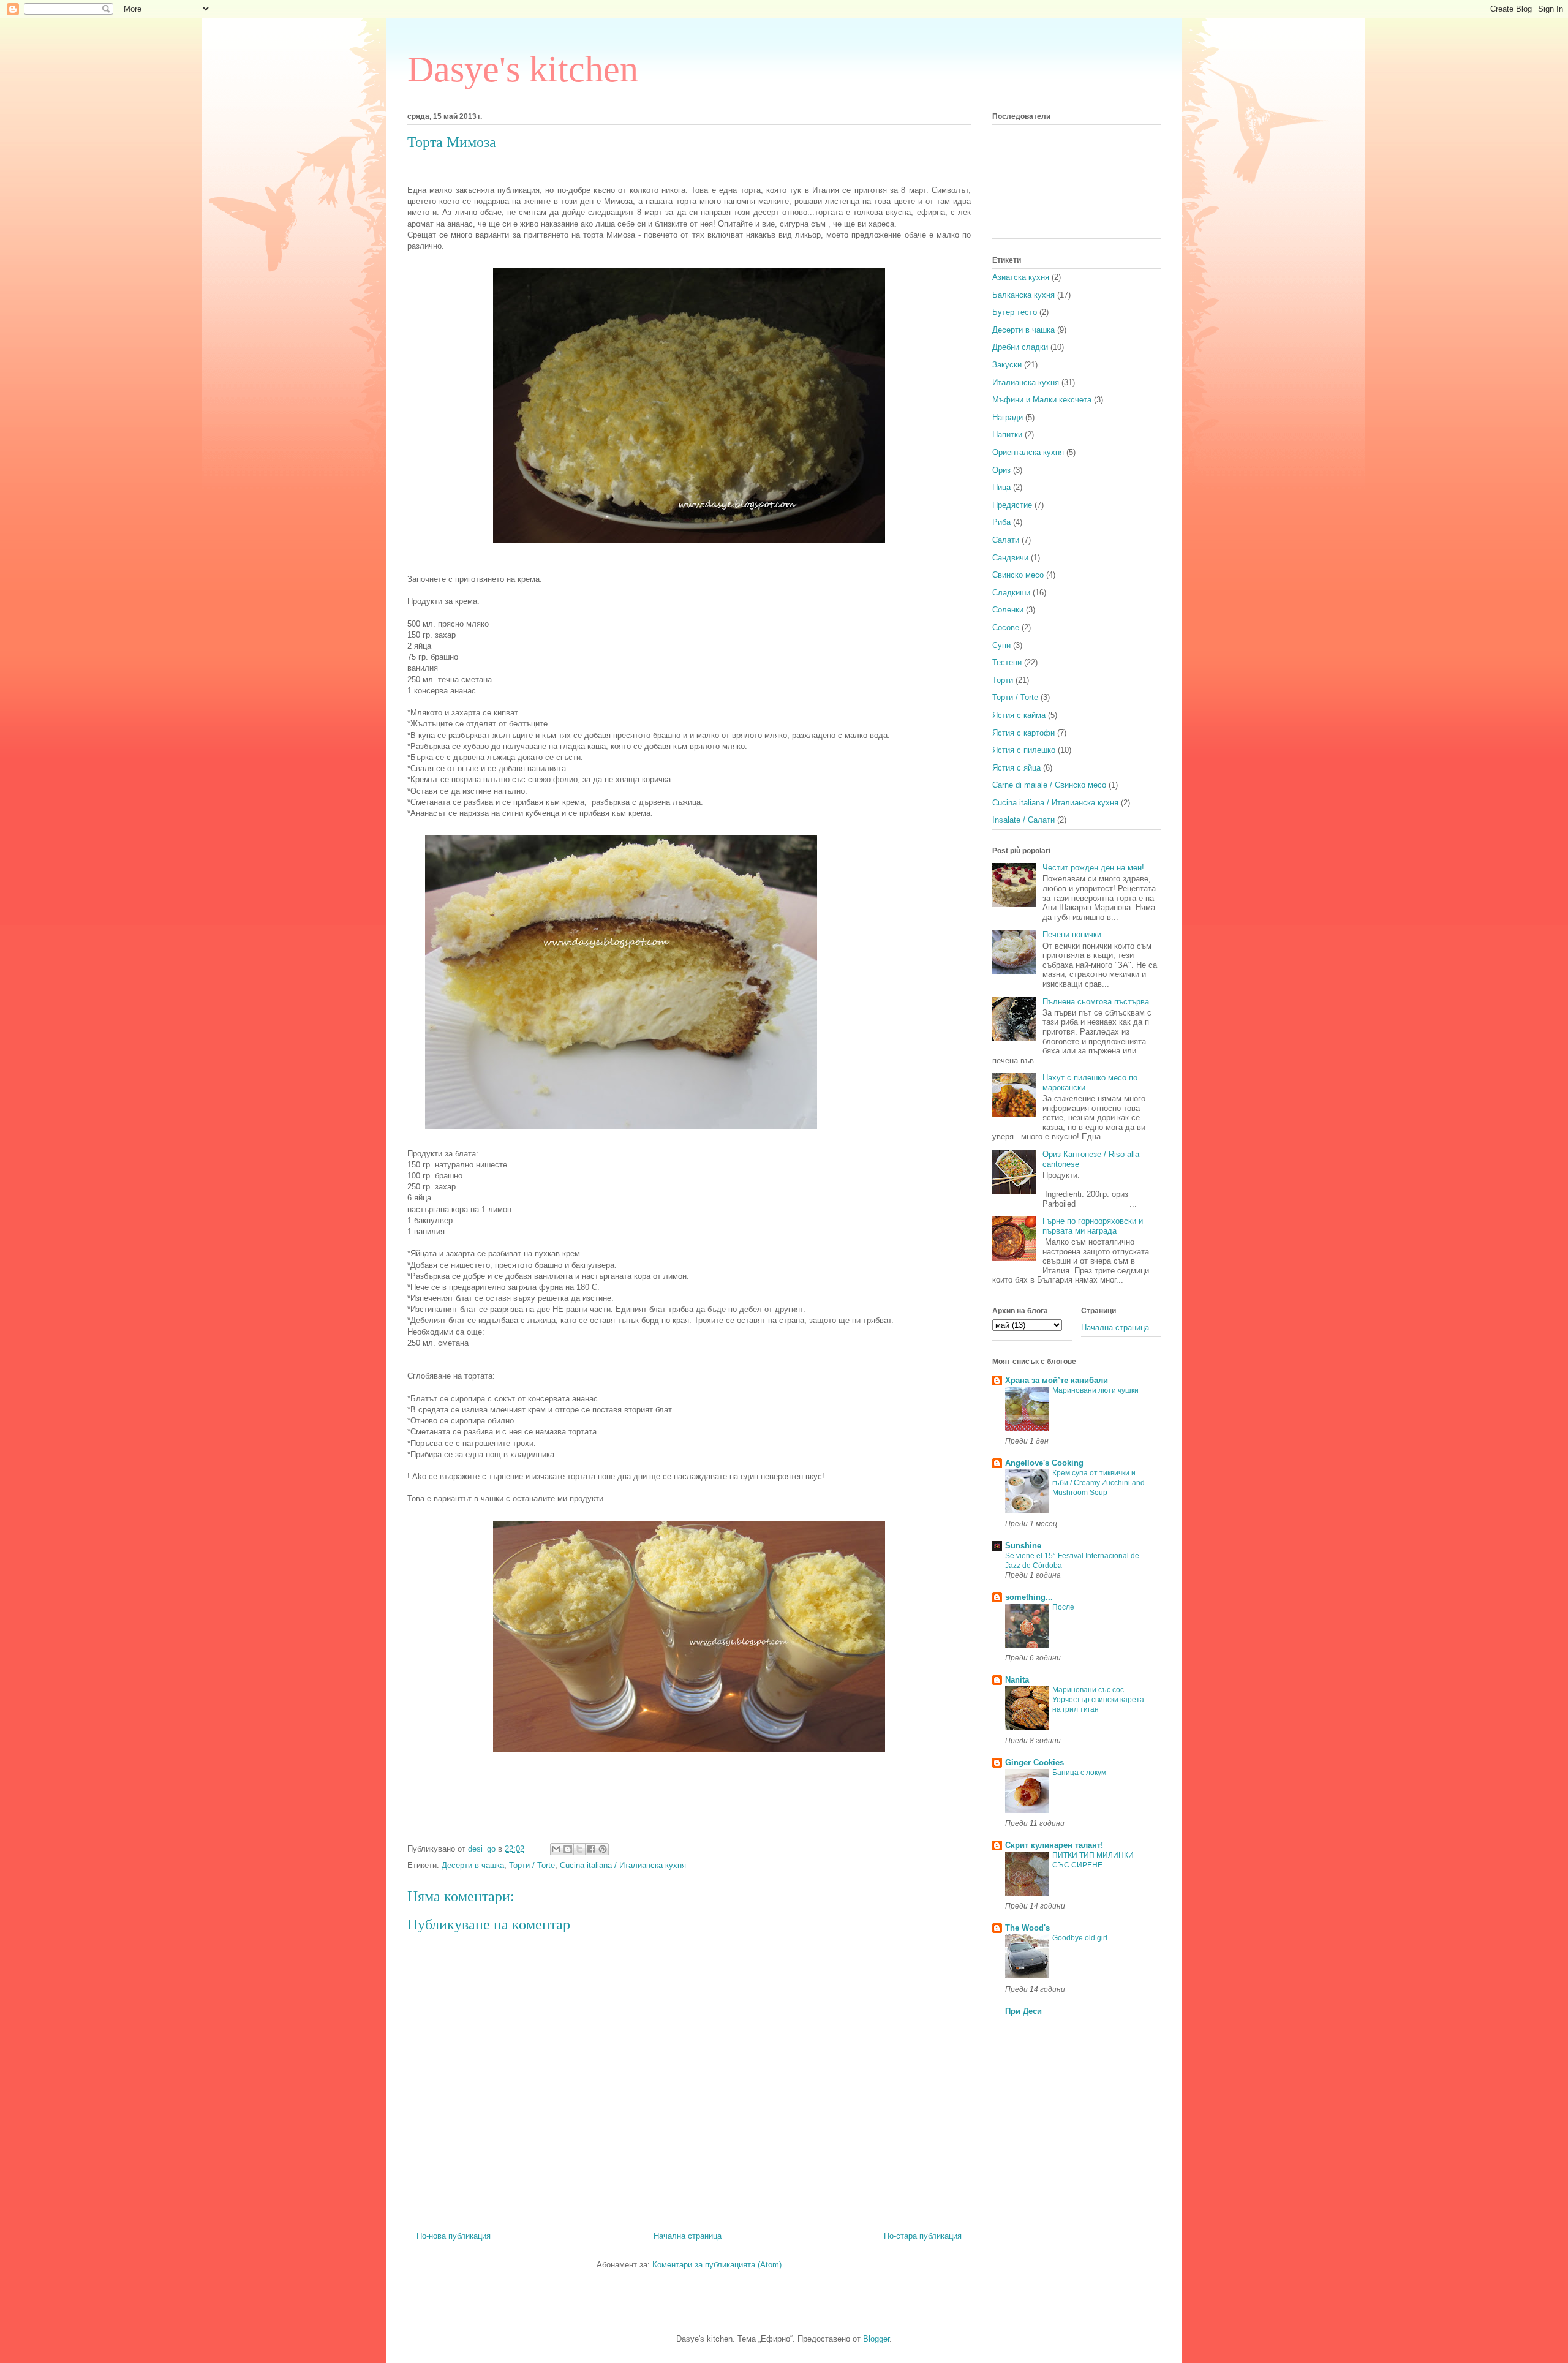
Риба (1001, 522)
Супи (1001, 645)
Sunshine (1023, 1546)
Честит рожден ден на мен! (1093, 868)
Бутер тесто (1015, 312)
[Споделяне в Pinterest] (603, 1849)
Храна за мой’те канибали (1057, 1380)
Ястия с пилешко (1024, 750)
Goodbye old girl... (1083, 1938)
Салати (1006, 540)
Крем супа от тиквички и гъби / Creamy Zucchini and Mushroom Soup (1099, 1483)
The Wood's (1027, 1928)
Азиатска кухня (1021, 277)
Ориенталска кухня (1028, 452)
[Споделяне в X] (579, 1849)
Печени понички (1072, 934)
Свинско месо (1018, 575)
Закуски (1007, 365)
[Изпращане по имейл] (556, 1849)
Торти (1003, 680)
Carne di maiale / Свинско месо (1049, 785)
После (1063, 1607)
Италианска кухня (1026, 383)
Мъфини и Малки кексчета (1042, 400)
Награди (1008, 417)
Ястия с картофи (1023, 733)
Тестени (1007, 662)
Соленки (1008, 610)
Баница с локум (1079, 1773)
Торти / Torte (532, 1865)
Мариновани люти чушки (1095, 1390)
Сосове (1006, 627)
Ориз (1001, 470)
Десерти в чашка (473, 1865)
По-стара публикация (923, 2236)
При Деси (1023, 2011)
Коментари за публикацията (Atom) (717, 2265)
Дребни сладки (1020, 347)
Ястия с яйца (1016, 768)
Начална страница (688, 2236)
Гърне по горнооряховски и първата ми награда (1093, 1226)
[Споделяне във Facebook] (591, 1849)
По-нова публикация (454, 2236)
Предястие (1012, 505)
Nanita (1017, 1680)
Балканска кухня (1023, 295)
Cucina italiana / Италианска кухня (623, 1865)
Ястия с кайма (1019, 715)
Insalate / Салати (1023, 820)
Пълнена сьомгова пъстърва (1096, 1002)
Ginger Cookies (1035, 1762)
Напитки (1007, 435)
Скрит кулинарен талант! (1054, 1845)
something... (1029, 1597)
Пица (1001, 487)
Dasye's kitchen (523, 69)
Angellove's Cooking (1044, 1463)
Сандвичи (1010, 558)
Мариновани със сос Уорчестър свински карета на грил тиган (1098, 1700)
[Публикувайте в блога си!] (568, 1849)
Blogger (876, 2339)
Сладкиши (1011, 593)
